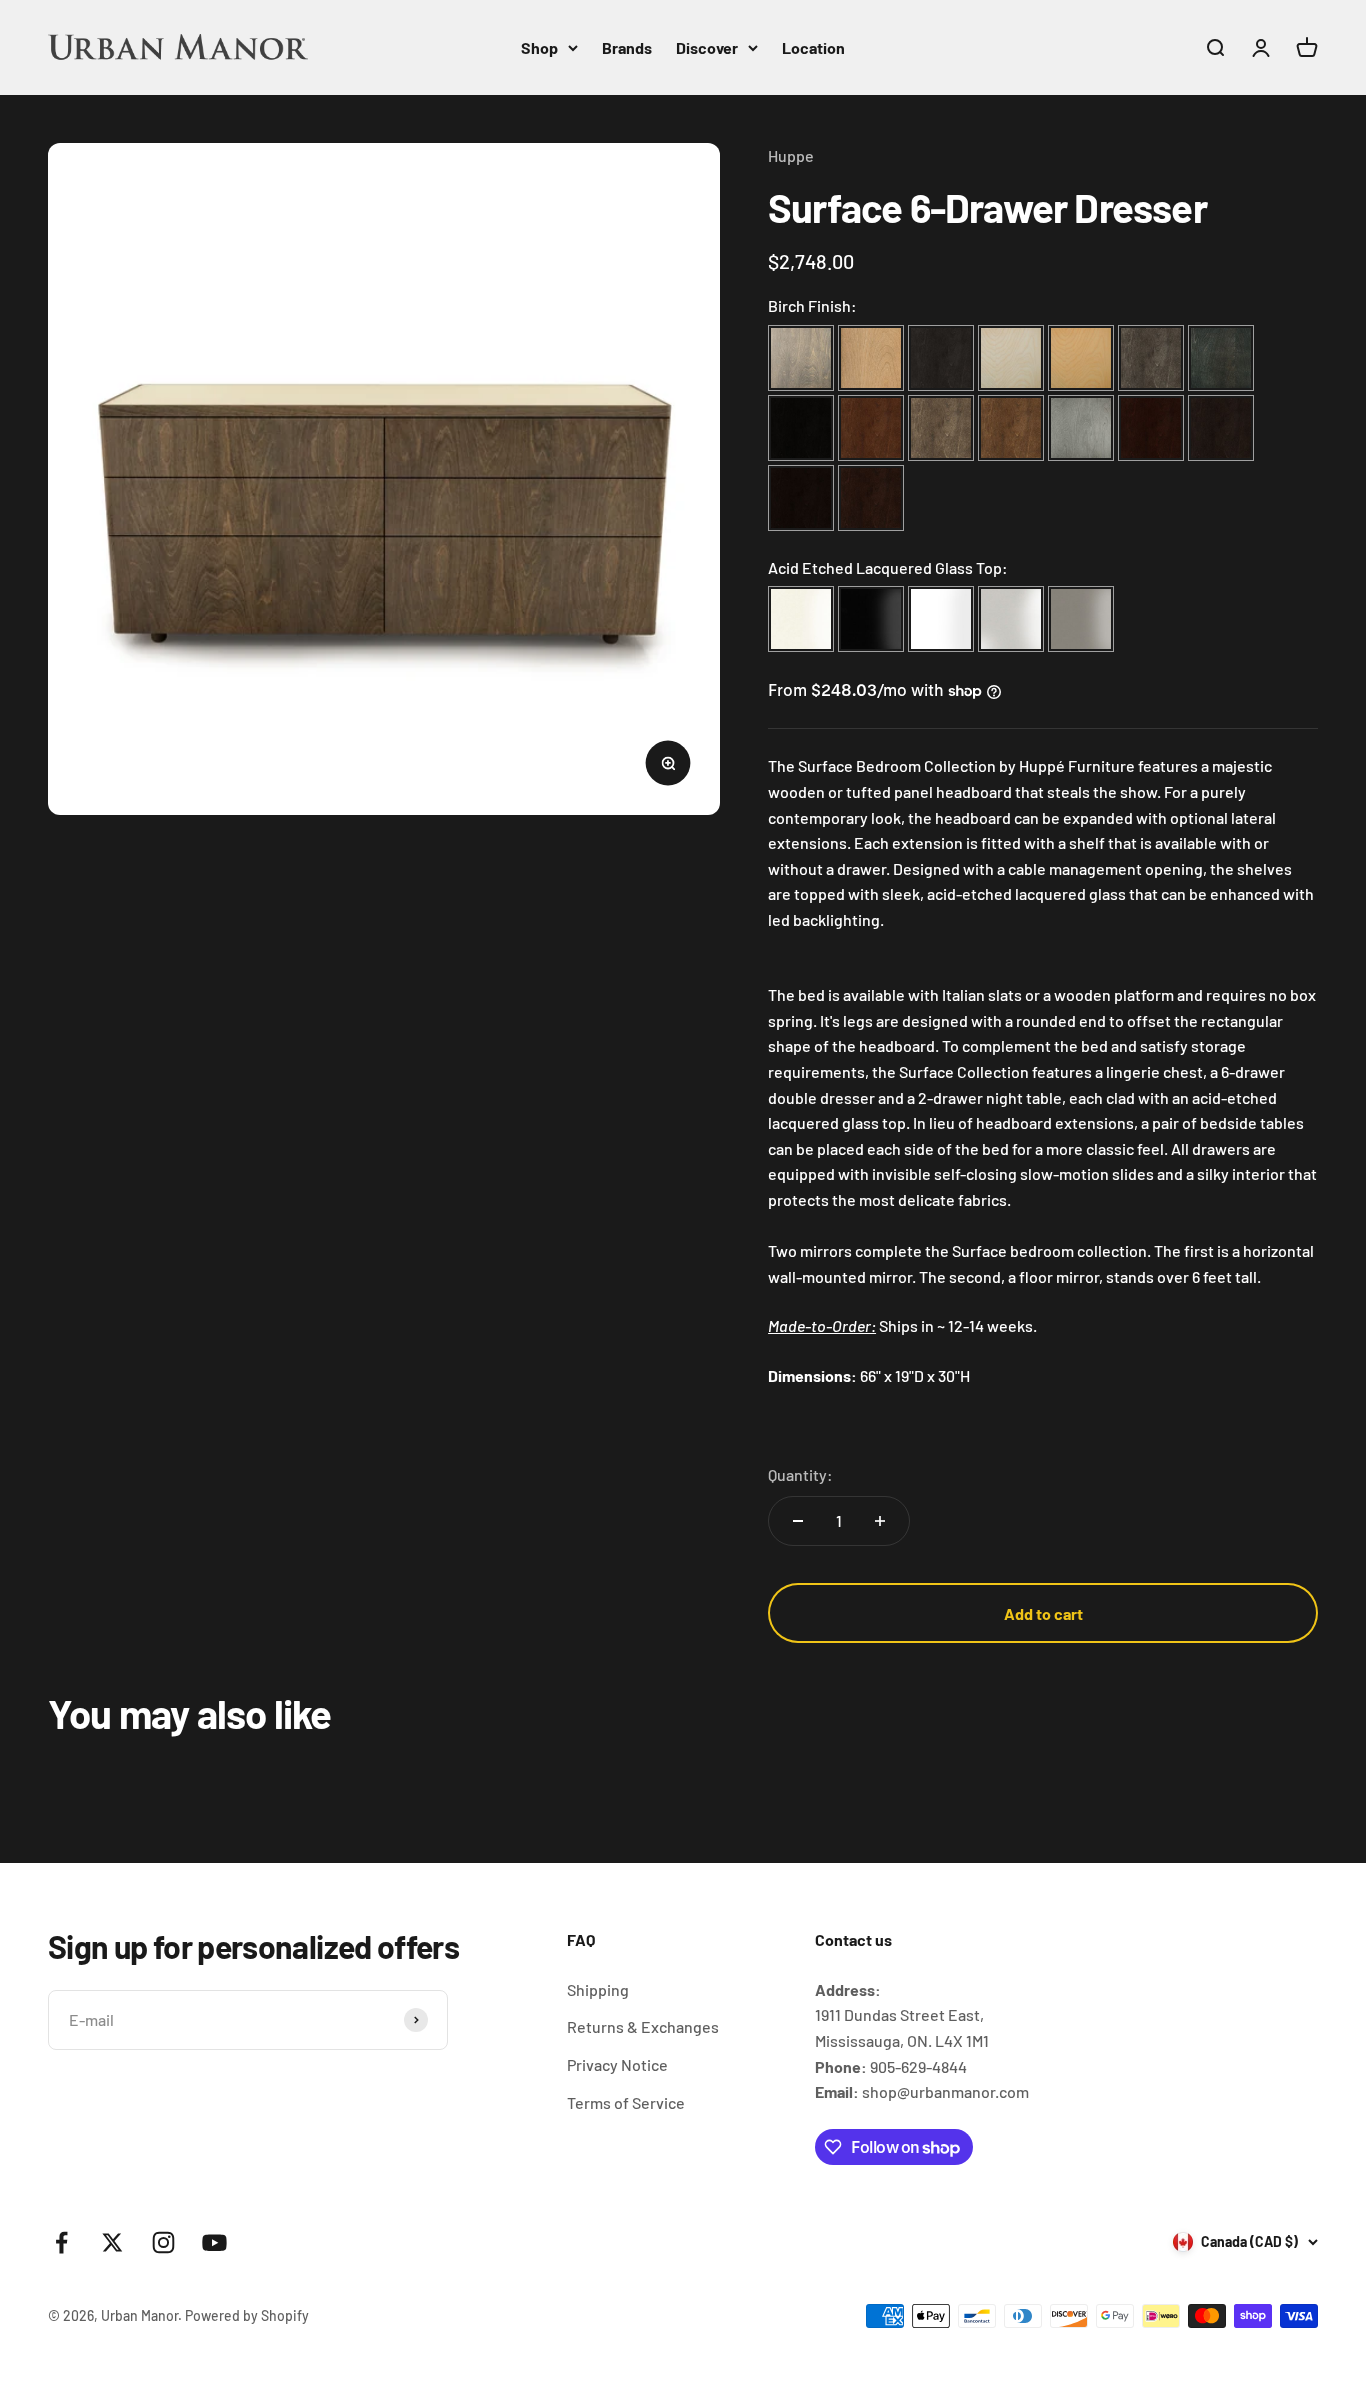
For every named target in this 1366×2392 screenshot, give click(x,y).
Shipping (598, 1989)
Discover (707, 47)
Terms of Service (626, 2102)
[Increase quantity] (880, 1521)
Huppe (791, 155)
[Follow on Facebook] (61, 2242)
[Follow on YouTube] (214, 2242)
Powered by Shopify (247, 2315)
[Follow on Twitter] (112, 2242)
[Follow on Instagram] (163, 2242)
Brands (627, 47)
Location (813, 47)
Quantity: (800, 1474)
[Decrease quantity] (798, 1521)
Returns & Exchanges (643, 2026)
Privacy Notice (617, 2064)
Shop (539, 47)
